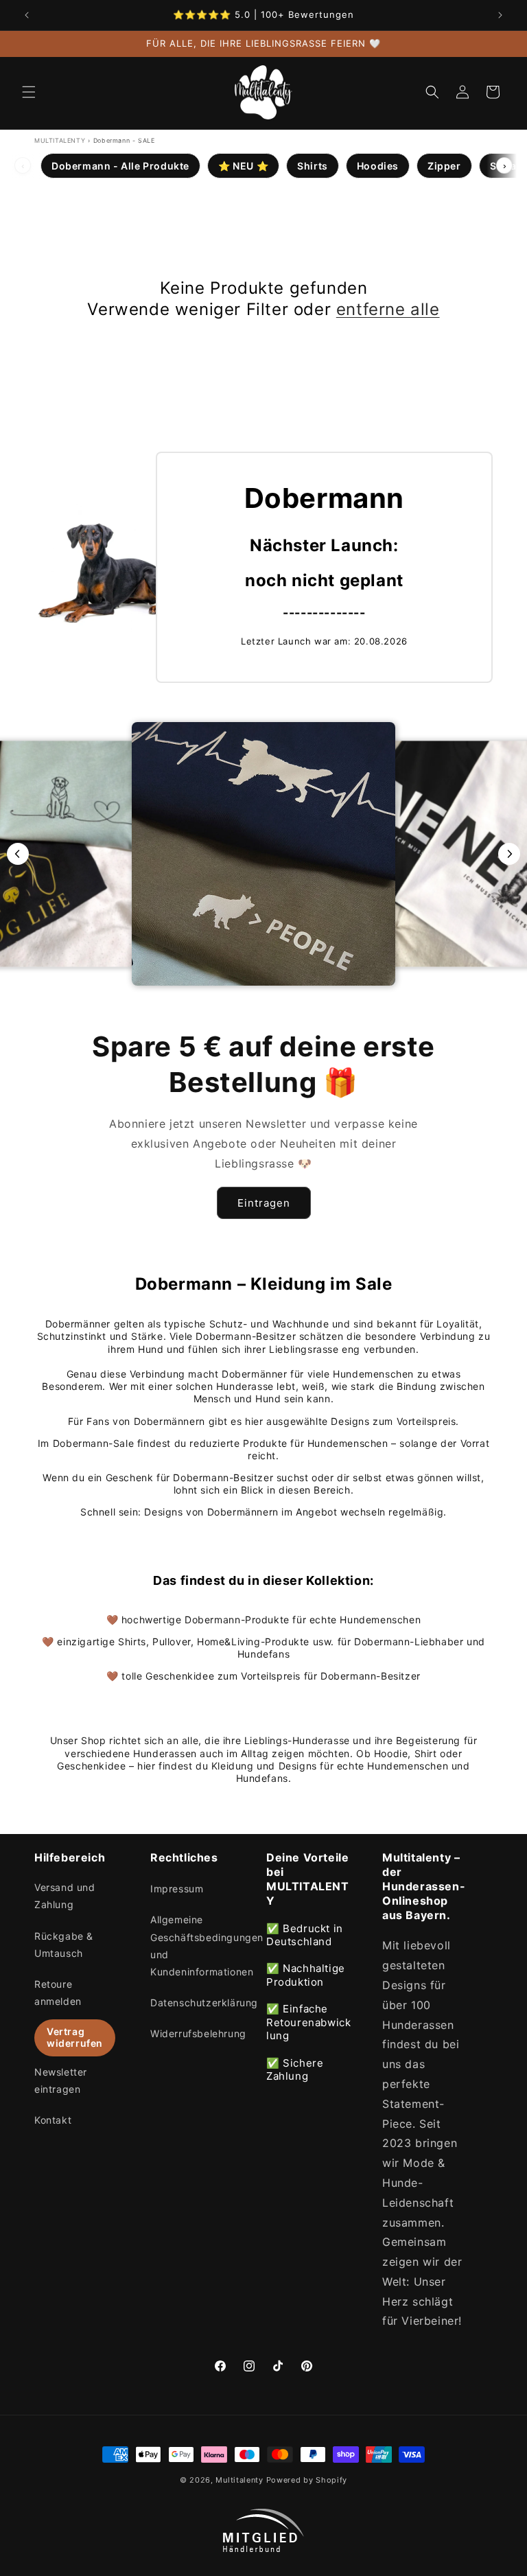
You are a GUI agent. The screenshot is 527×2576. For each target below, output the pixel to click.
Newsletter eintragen (61, 2080)
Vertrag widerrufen (75, 2037)
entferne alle (388, 309)
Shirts (313, 166)
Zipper (444, 166)
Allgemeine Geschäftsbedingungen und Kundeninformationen (207, 1946)
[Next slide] (509, 854)
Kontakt (53, 2120)
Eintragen (264, 1203)
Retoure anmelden (58, 1993)
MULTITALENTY (60, 140)
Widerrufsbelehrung (198, 2033)
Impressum (177, 1889)
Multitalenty (239, 2480)
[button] (29, 92)
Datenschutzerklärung (204, 2003)
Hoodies (378, 166)
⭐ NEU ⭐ (243, 166)
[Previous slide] (18, 854)
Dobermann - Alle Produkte (120, 166)
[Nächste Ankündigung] (500, 15)
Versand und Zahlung (65, 1896)
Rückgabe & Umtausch (64, 1945)
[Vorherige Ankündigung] (27, 15)
